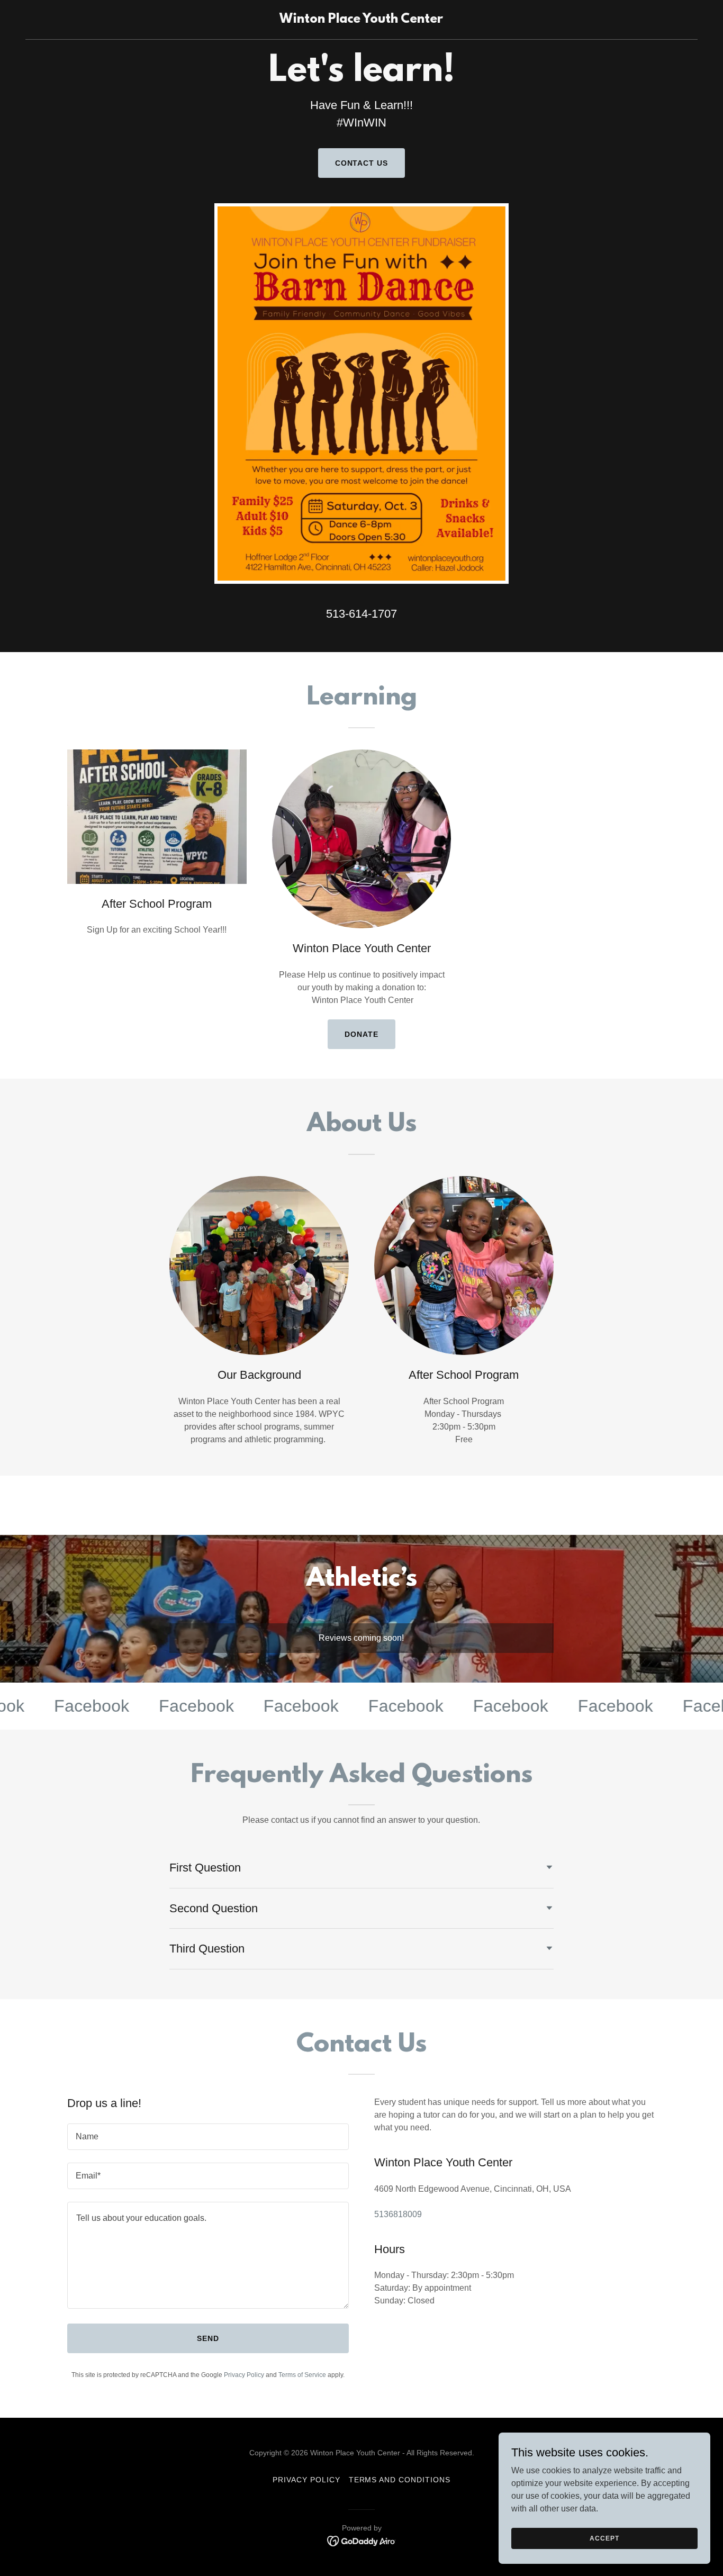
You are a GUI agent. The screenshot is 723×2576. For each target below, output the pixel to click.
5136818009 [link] (398, 2214)
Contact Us (362, 163)
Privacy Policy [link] (244, 2375)
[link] (361, 20)
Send (208, 2338)
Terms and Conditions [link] (400, 2480)
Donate (361, 1034)
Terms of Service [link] (302, 2375)
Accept (604, 2538)
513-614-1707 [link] (361, 614)
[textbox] (208, 2137)
